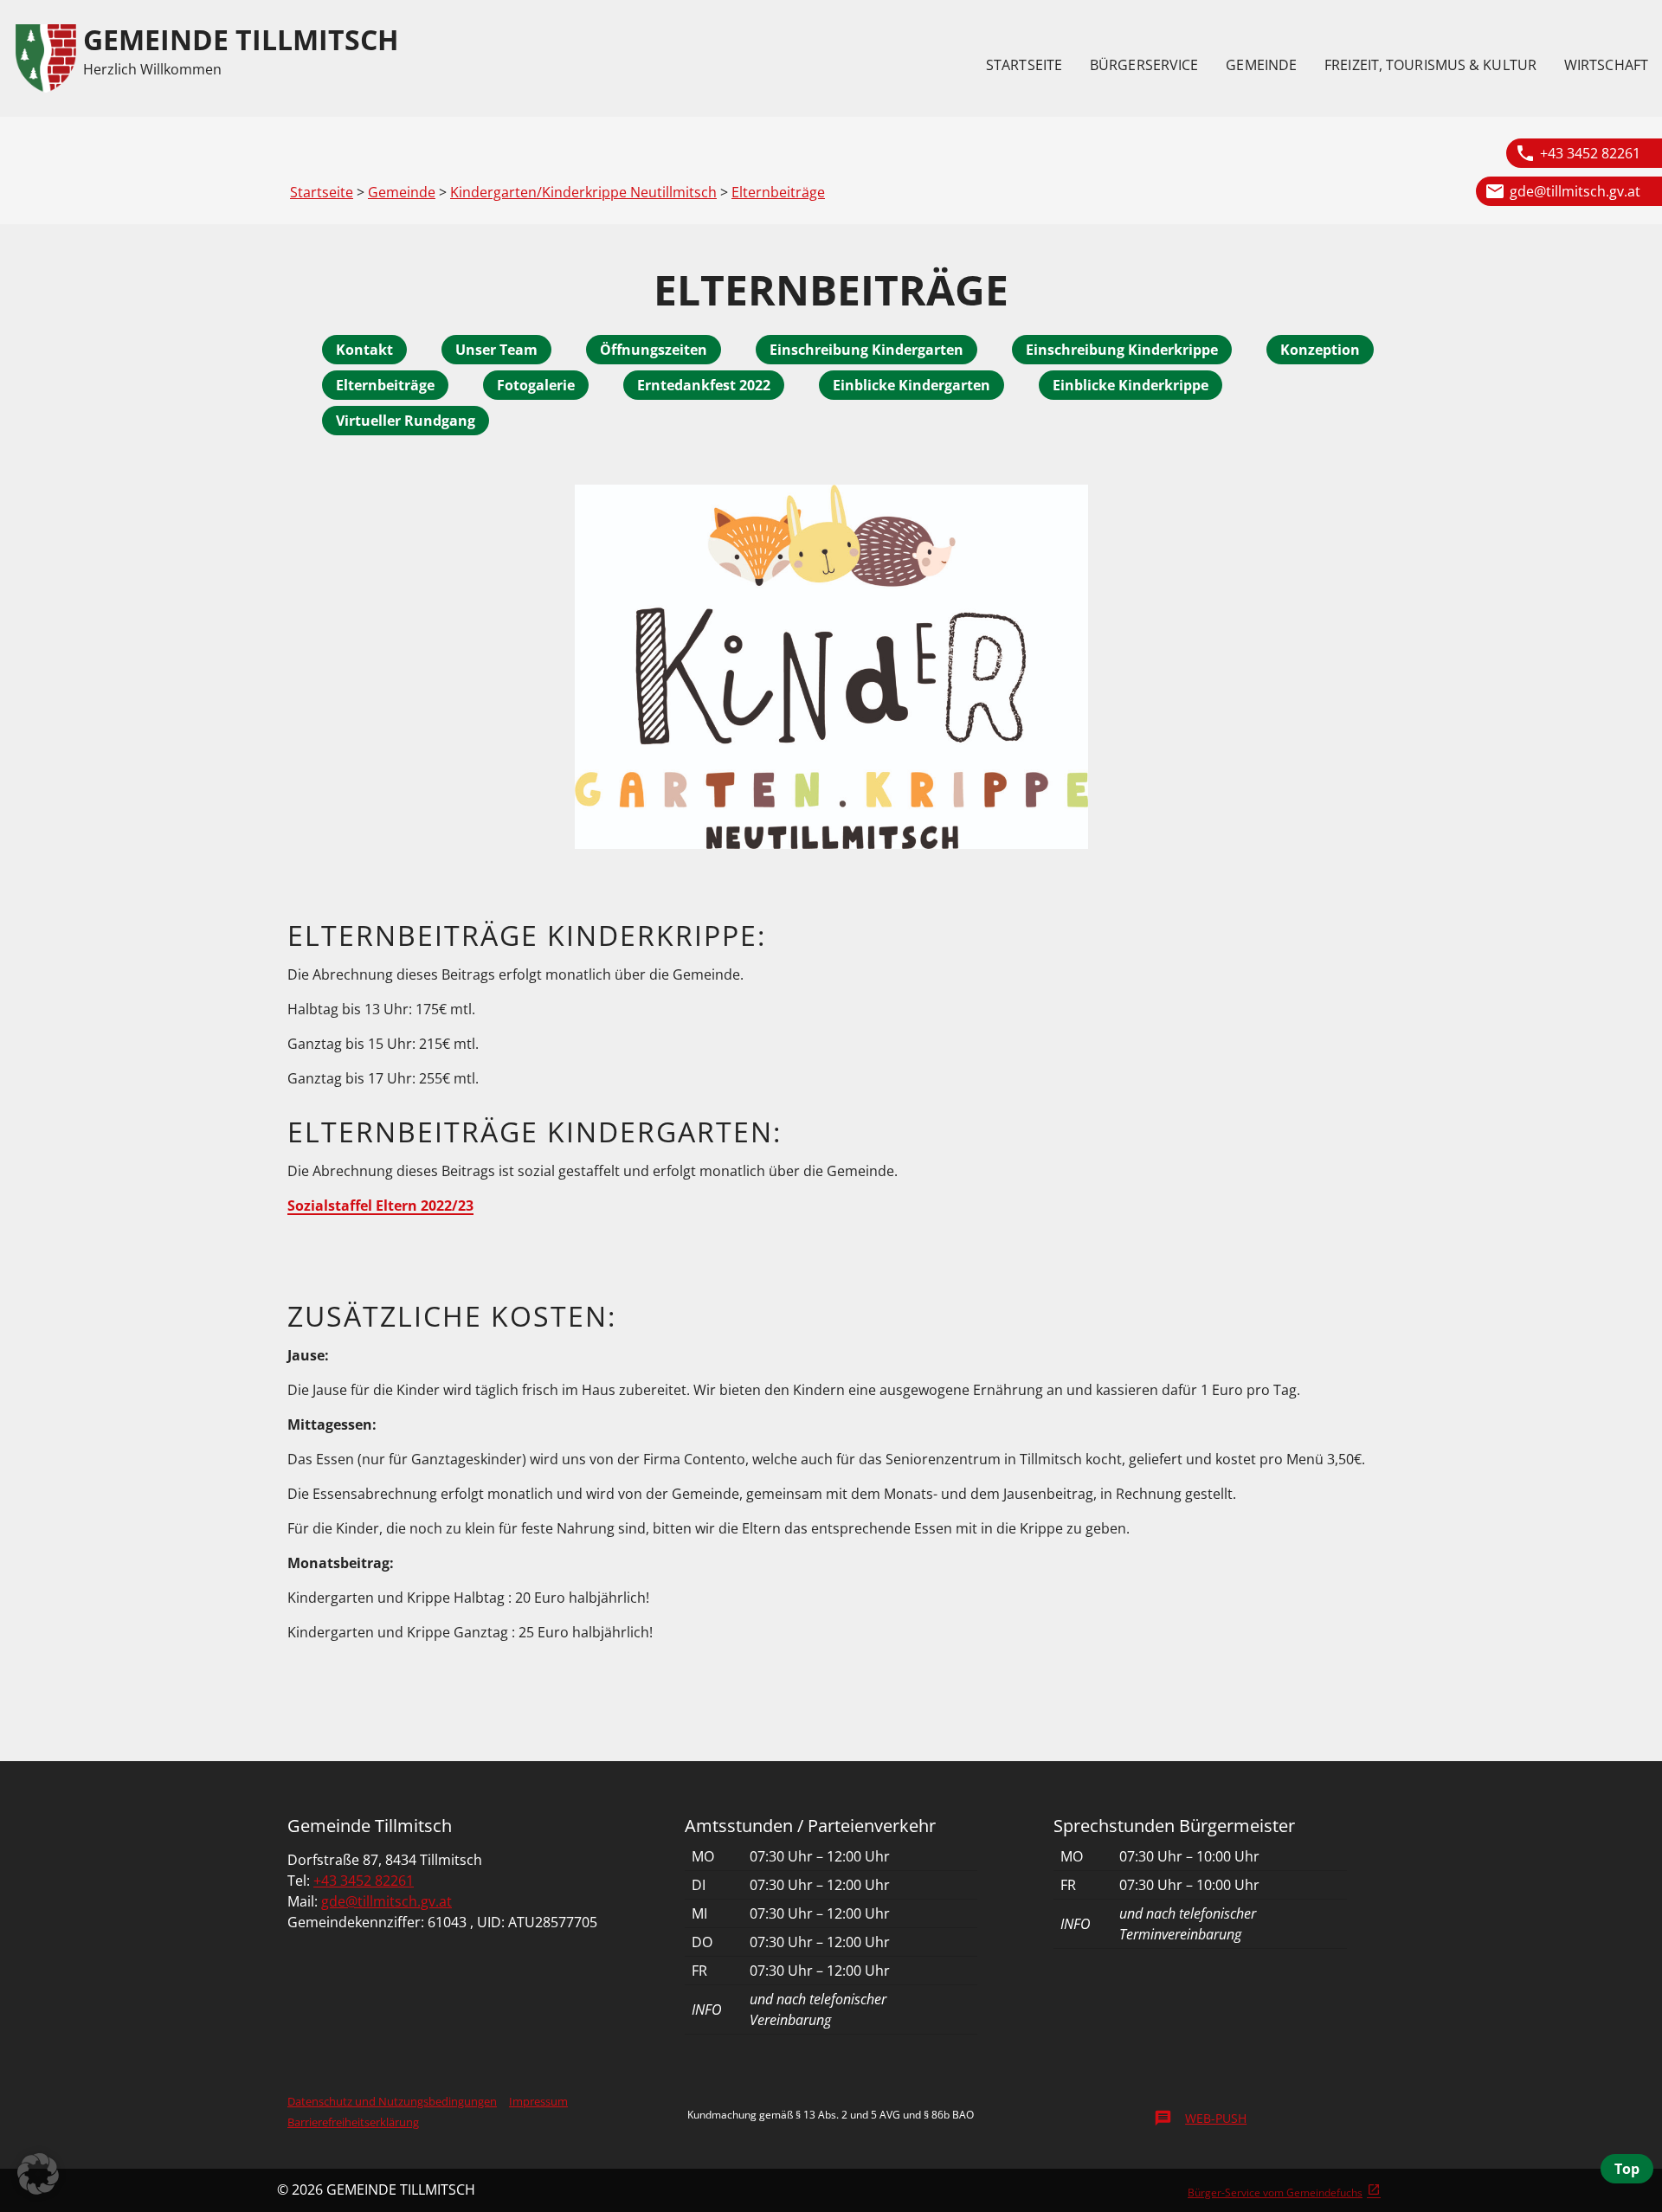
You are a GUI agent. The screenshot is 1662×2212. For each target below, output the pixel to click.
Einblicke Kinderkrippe (1131, 385)
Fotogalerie (536, 385)
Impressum (538, 2101)
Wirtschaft (1606, 65)
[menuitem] (1024, 65)
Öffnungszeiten (654, 350)
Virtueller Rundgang (406, 421)
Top (1627, 2169)
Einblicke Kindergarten (912, 385)
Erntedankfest (688, 385)
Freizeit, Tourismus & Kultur (1430, 65)
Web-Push (1200, 2118)
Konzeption (1320, 350)
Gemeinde (1261, 65)
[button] (38, 2174)
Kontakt (364, 350)
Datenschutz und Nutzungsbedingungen (392, 2101)
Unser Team (496, 350)
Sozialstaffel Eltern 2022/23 (380, 1206)
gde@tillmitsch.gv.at (1575, 191)
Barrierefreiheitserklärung (353, 2122)
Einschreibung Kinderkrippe (1122, 350)
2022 (755, 385)
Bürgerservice (1144, 65)
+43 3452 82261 (1590, 153)
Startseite (1024, 65)
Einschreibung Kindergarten (866, 350)
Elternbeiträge (778, 192)
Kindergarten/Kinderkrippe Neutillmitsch (583, 192)
